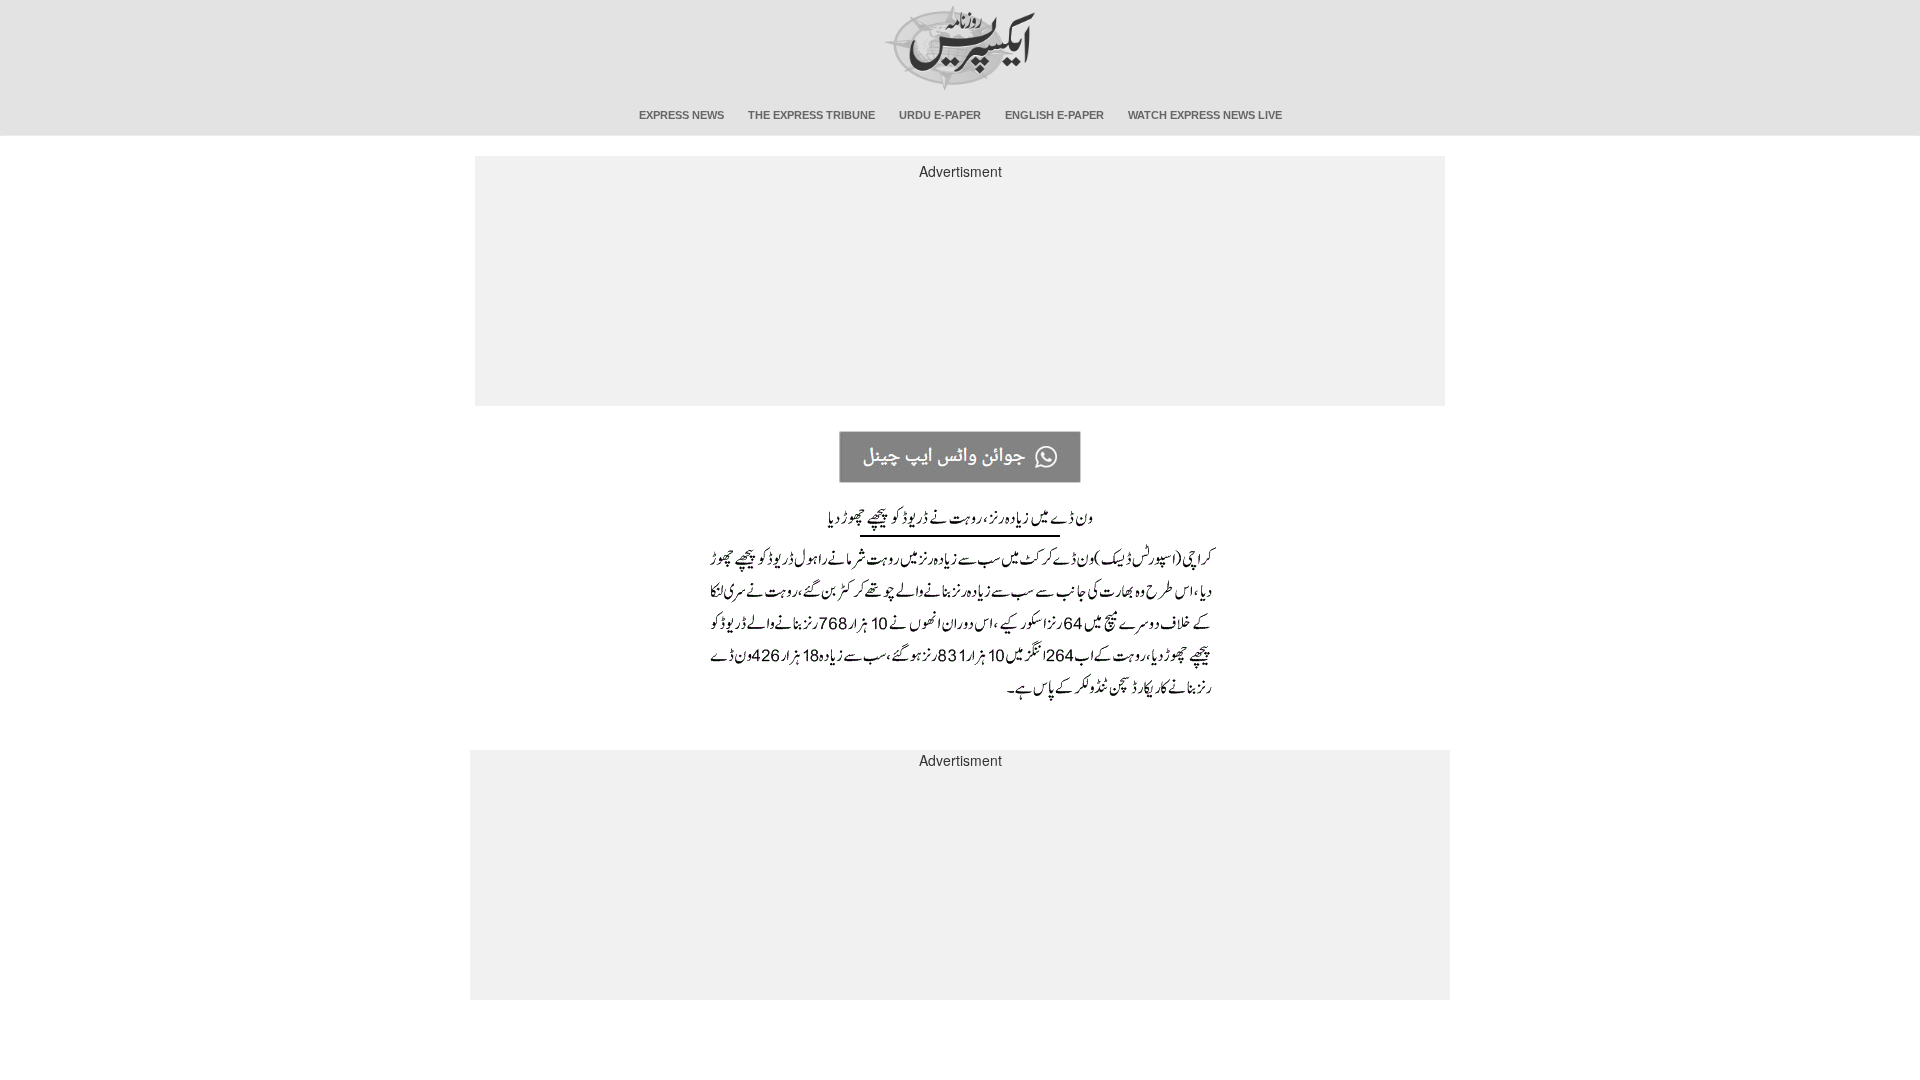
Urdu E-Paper (940, 115)
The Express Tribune (811, 115)
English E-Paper (1054, 115)
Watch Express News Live (1205, 115)
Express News (681, 115)
